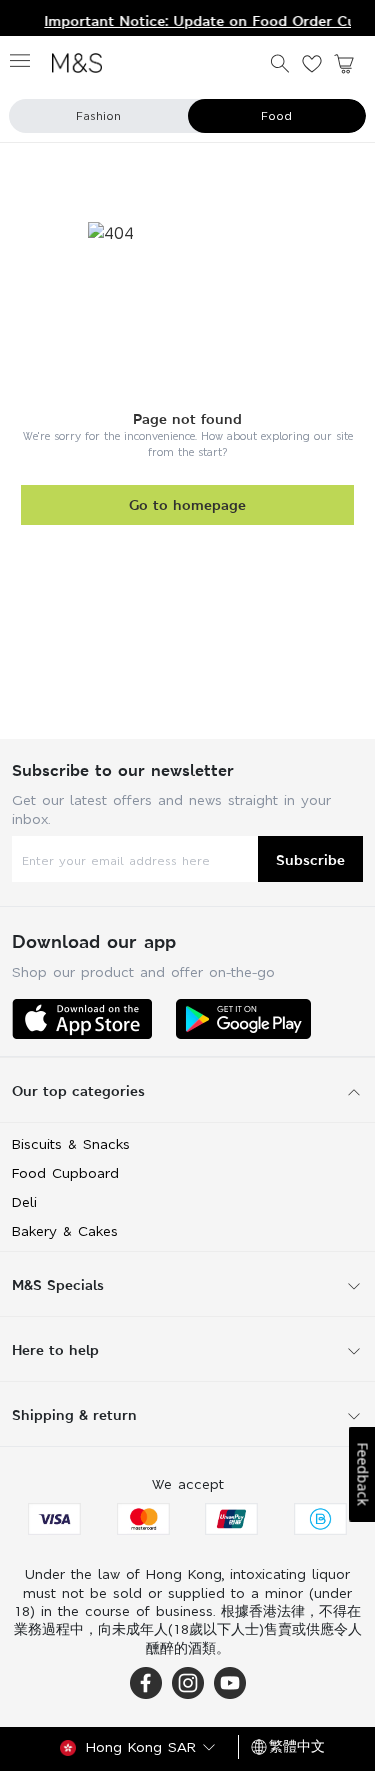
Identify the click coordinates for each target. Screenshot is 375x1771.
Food (276, 116)
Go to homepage (187, 504)
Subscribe (310, 859)
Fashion (98, 116)
